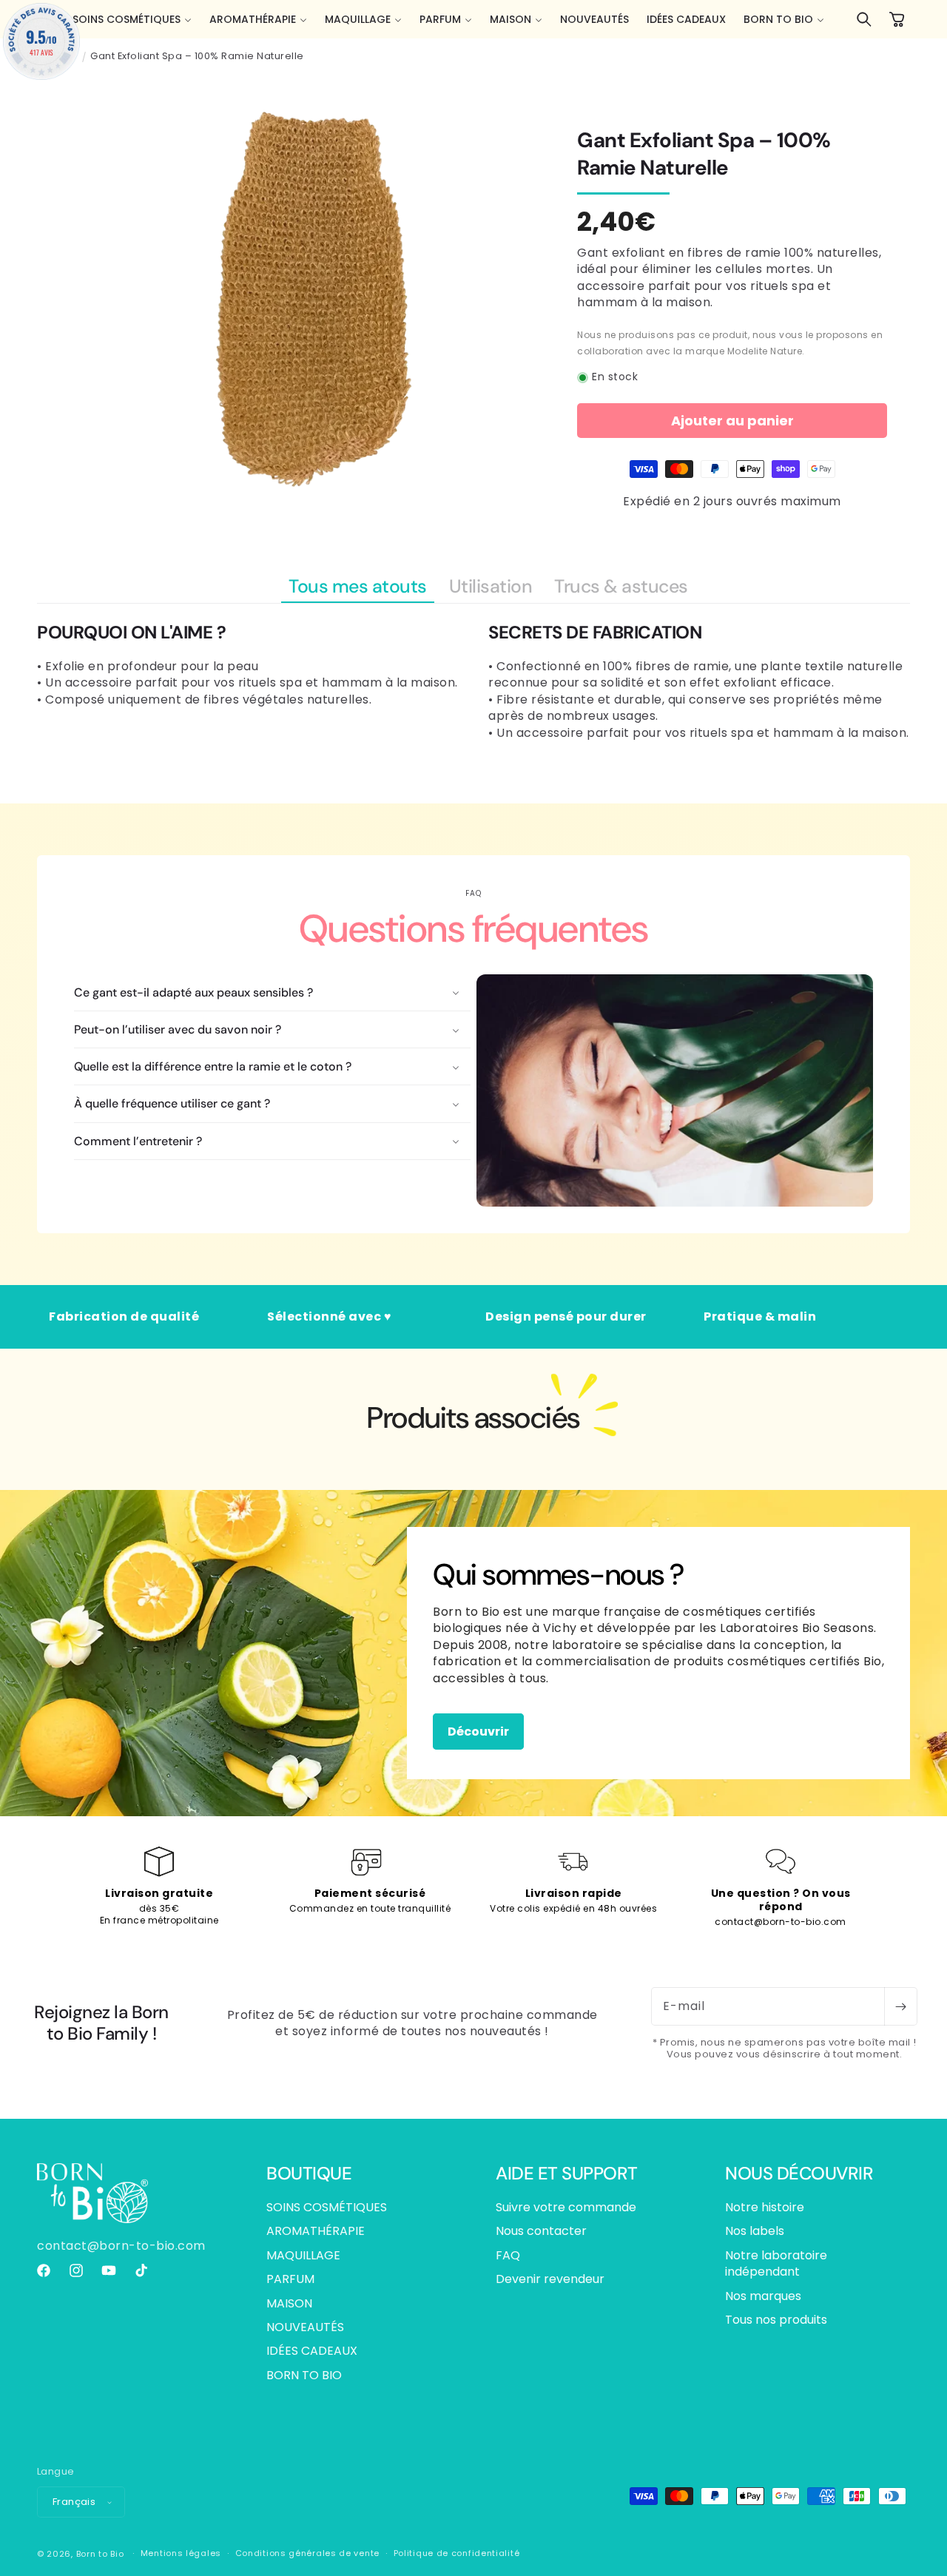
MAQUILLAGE (303, 2255)
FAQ (508, 2255)
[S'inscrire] (900, 2006)
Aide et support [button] (567, 2174)
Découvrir (478, 1731)
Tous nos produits (776, 2320)
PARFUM (290, 2279)
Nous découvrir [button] (799, 2174)
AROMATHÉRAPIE (316, 2231)
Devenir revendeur (550, 2279)
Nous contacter (541, 2231)
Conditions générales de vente (307, 2553)
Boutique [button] (309, 2174)
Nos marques (763, 2296)
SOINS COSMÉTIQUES (327, 2208)
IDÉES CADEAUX (312, 2351)
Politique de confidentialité (457, 2553)
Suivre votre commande (566, 2208)
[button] (132, 19)
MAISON (289, 2303)
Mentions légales (181, 2553)
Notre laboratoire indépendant (776, 2263)
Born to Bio (100, 2554)
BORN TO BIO (304, 2375)
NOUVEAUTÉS (305, 2327)
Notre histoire (765, 2208)
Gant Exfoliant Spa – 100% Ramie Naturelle (197, 56)
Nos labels (755, 2231)
